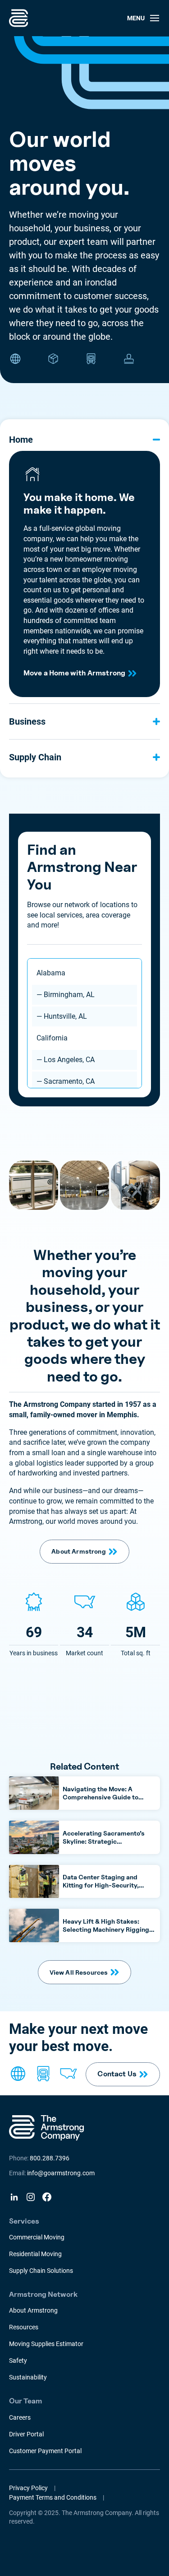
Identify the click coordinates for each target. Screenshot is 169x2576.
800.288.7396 (50, 2158)
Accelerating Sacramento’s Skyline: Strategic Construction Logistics (104, 1841)
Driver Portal (26, 2434)
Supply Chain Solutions (41, 2271)
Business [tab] (27, 721)
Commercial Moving (37, 2237)
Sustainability (28, 2377)
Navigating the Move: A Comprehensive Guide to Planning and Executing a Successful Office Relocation (106, 1801)
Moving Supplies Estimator (46, 2344)
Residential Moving (35, 2254)
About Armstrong (78, 1551)
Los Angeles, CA (66, 1060)
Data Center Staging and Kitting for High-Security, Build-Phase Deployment (101, 1885)
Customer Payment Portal (45, 2451)
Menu (136, 18)
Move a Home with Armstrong (74, 673)
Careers (20, 2417)
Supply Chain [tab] (35, 757)
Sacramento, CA (66, 1081)
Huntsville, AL (62, 1016)
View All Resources (79, 1972)
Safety (18, 2361)
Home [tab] (21, 440)
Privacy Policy (28, 2488)
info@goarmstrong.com (61, 2173)
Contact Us (117, 2074)
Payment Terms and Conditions (53, 2497)
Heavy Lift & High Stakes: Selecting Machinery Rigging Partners (106, 1929)
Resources (24, 2327)
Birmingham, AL (66, 995)
